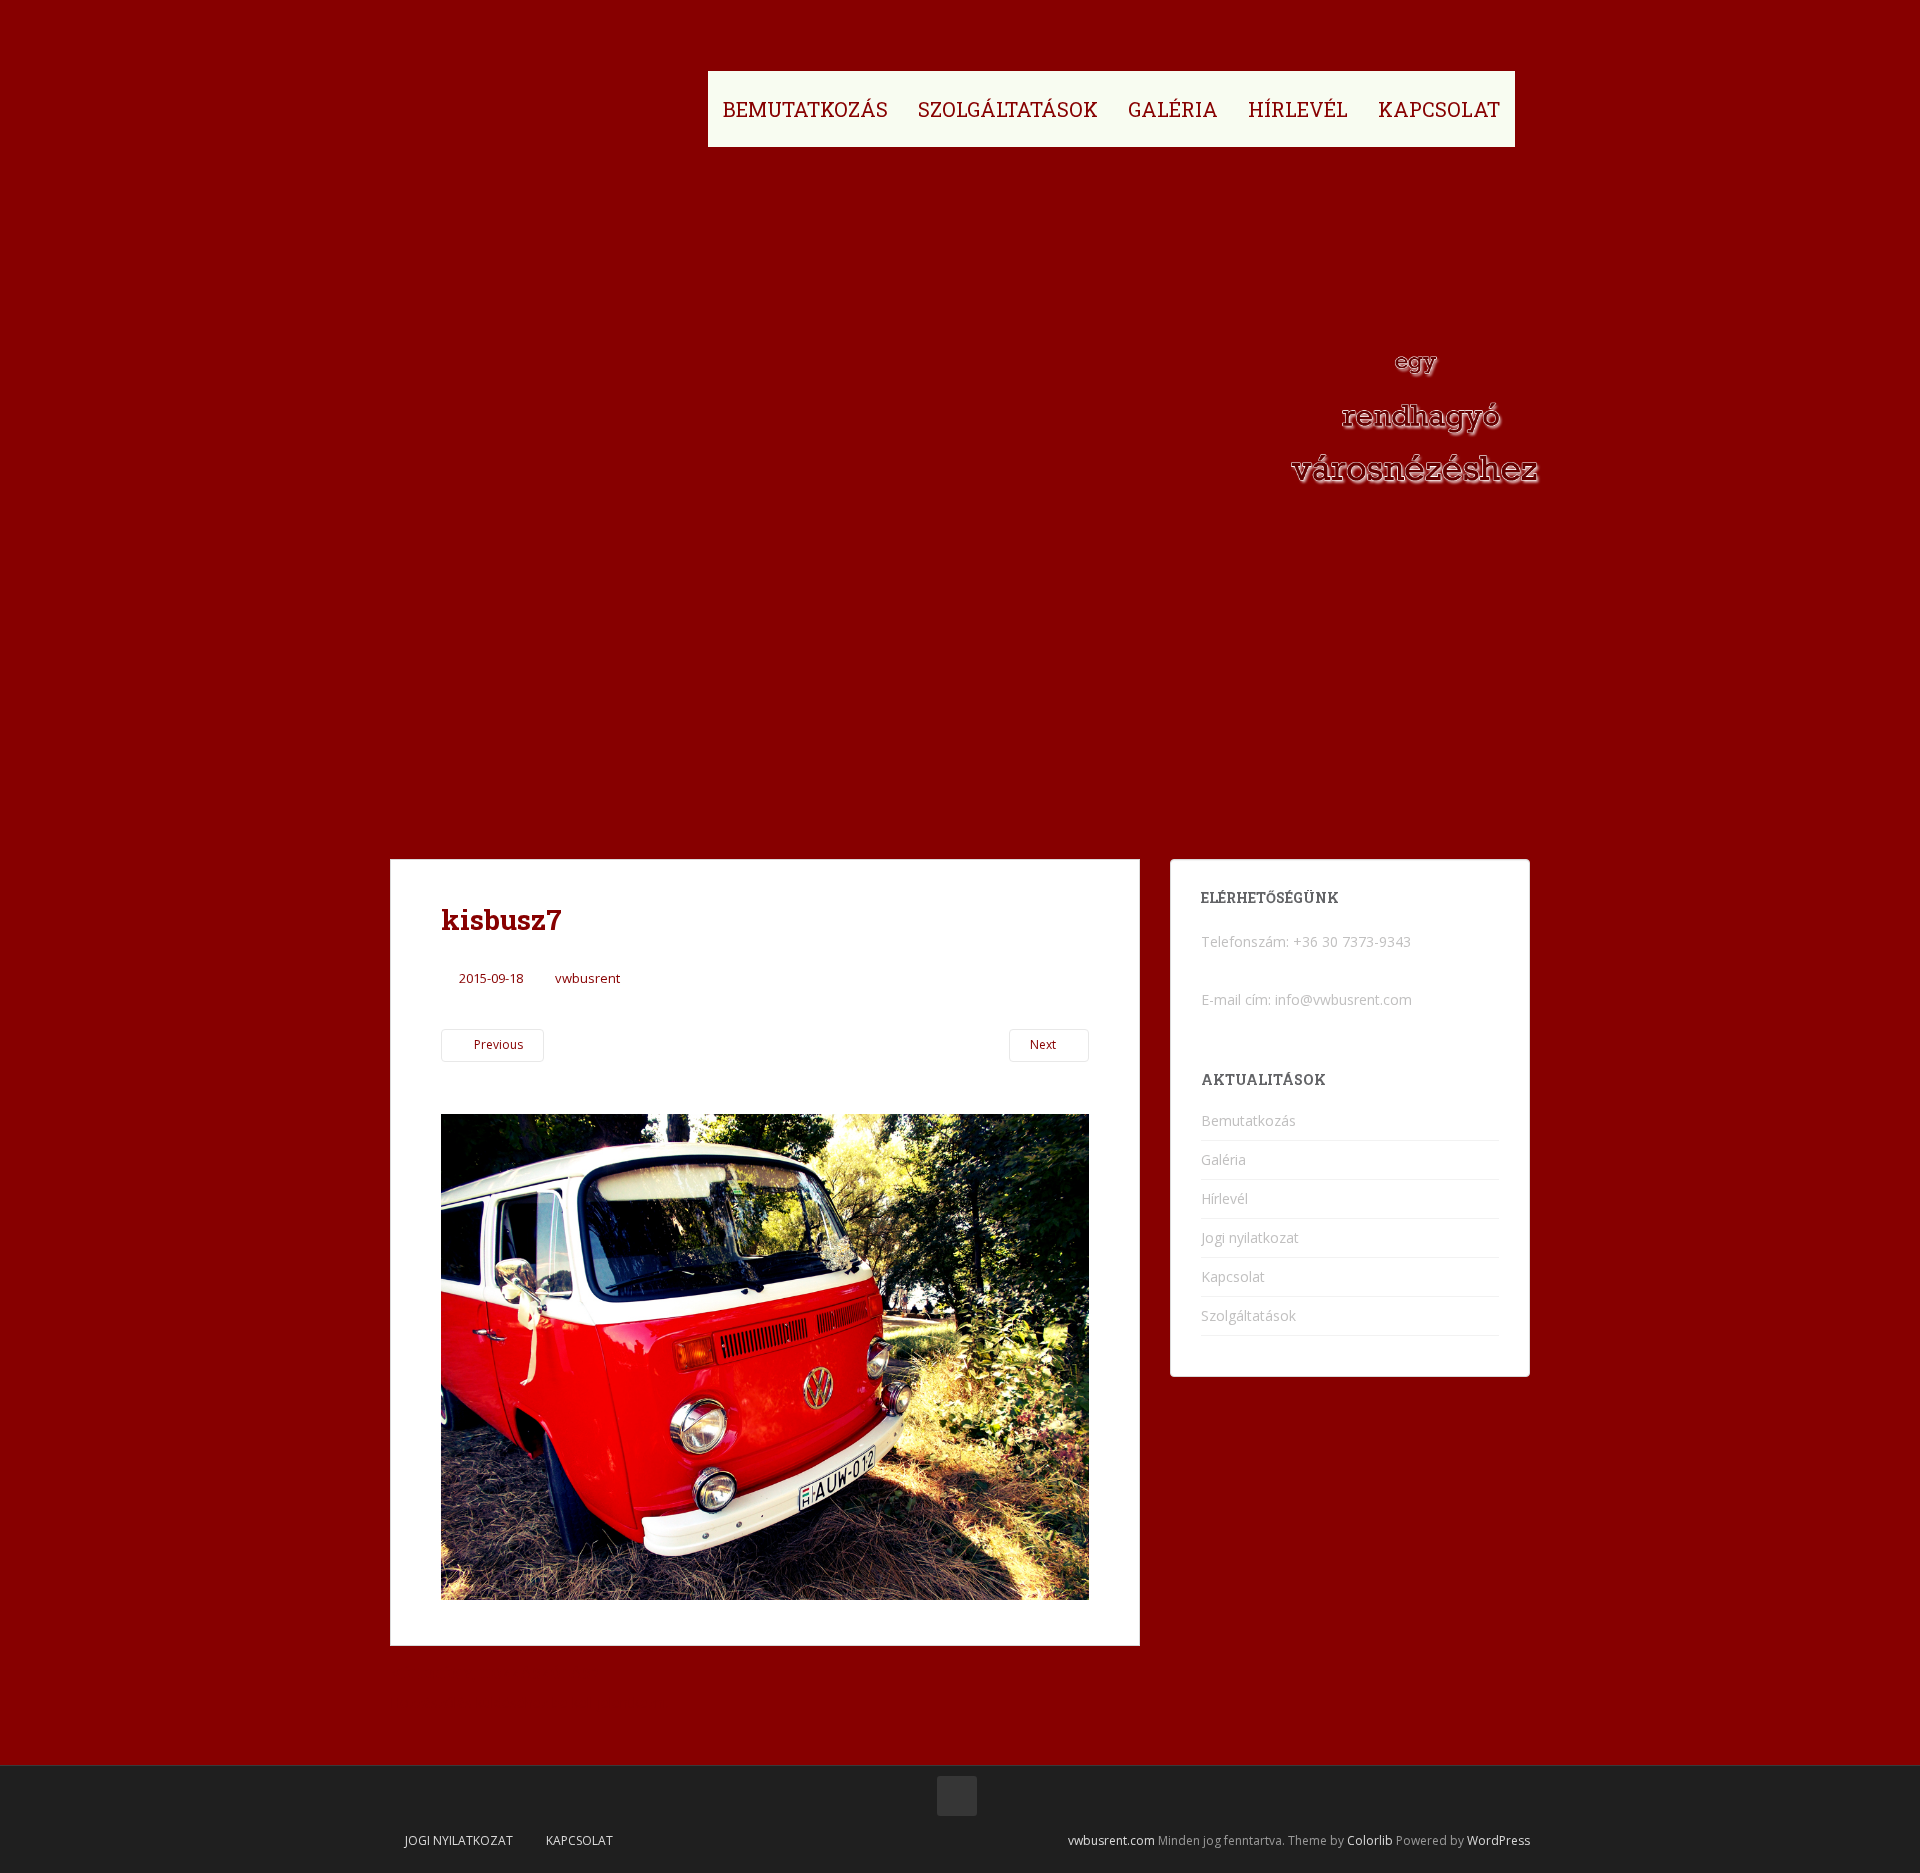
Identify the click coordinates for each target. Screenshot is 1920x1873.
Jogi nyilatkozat (1250, 1237)
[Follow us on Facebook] (957, 1796)
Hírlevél (1298, 109)
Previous (497, 1044)
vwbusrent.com (1111, 1840)
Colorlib (1370, 1840)
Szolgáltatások (1008, 109)
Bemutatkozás (805, 109)
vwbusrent (587, 978)
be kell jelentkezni (609, 1702)
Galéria (1173, 109)
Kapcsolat (1439, 109)
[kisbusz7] (765, 1355)
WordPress (1498, 1840)
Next (1044, 1044)
